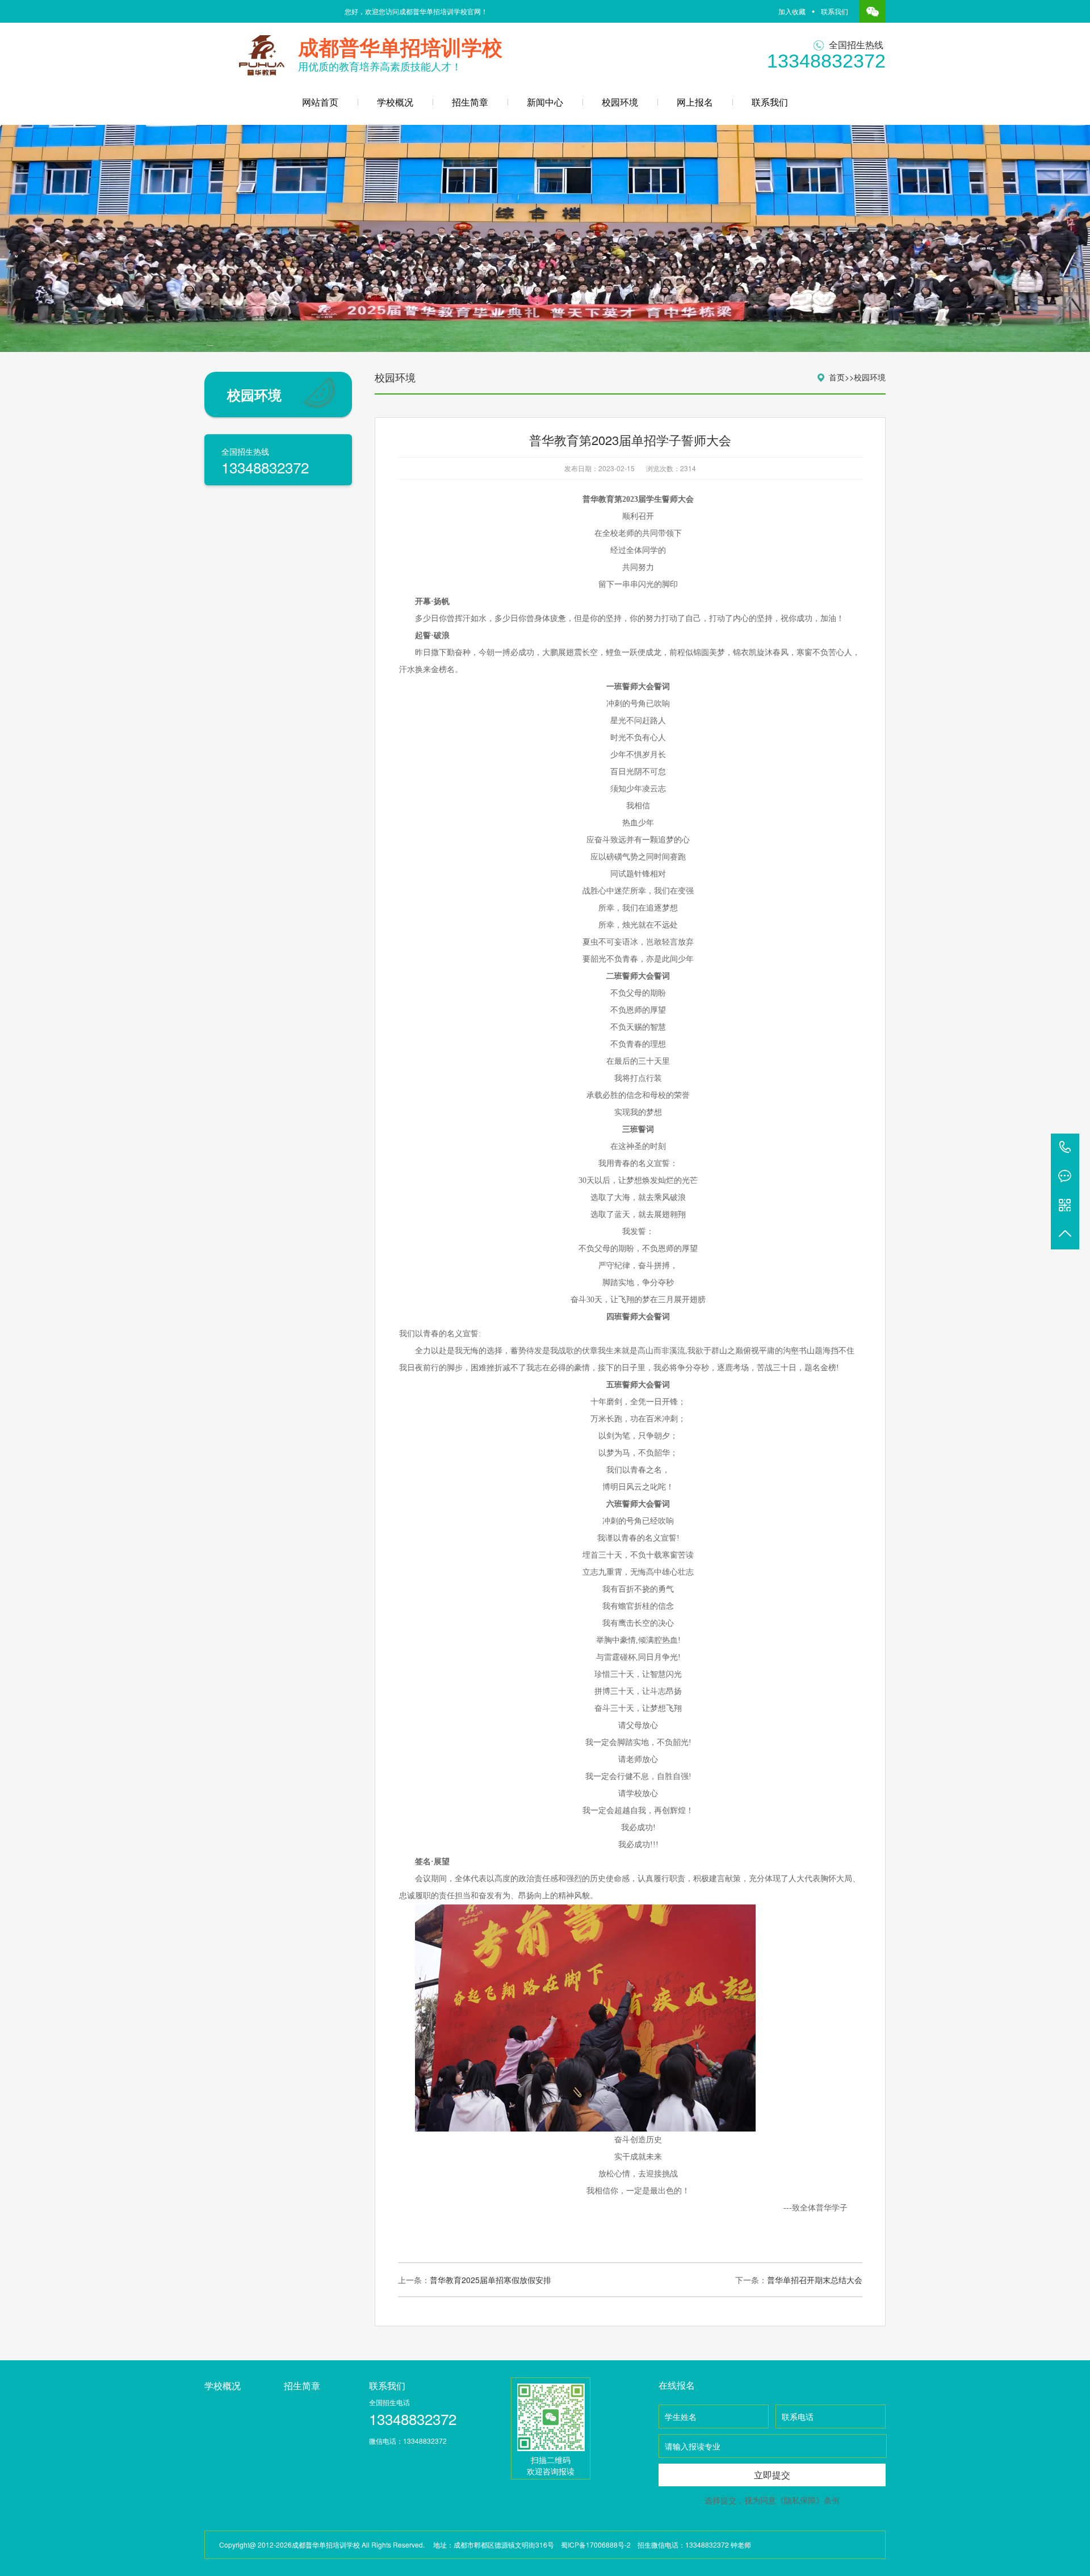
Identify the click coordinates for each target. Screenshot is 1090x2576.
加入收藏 (792, 11)
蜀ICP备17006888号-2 (596, 2544)
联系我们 (835, 11)
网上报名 (695, 102)
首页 (837, 377)
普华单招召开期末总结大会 (815, 2280)
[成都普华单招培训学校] (262, 51)
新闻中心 (545, 102)
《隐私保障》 (800, 2500)
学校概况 (395, 102)
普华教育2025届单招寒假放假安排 (491, 2280)
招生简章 (470, 102)
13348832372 (1065, 1148)
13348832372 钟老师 (718, 2544)
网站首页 (320, 102)
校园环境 (620, 102)
